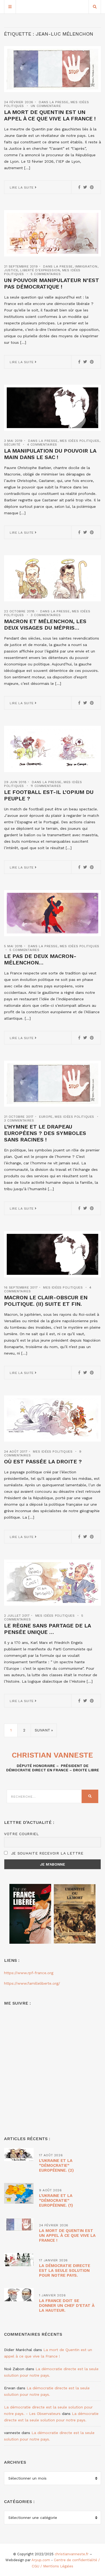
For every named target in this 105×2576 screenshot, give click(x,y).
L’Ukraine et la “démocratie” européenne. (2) (56, 2165)
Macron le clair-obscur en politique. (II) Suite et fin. (46, 1301)
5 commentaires (46, 274)
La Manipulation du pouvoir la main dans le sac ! (50, 454)
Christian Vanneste (52, 1755)
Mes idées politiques (80, 441)
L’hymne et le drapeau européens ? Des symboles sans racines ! (45, 1133)
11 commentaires (46, 786)
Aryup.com (41, 2560)
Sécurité (12, 445)
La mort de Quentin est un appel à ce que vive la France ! (50, 115)
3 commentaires (46, 615)
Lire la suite (22, 188)
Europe (46, 1117)
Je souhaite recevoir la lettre (46, 1853)
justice (11, 270)
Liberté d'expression (40, 270)
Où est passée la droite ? (43, 1461)
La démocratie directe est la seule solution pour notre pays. (65, 2271)
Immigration (86, 266)
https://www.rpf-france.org (29, 1973)
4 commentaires (42, 445)
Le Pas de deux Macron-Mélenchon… (40, 959)
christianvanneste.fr (72, 2554)
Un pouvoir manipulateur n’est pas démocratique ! (52, 283)
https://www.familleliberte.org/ (32, 1983)
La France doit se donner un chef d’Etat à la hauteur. (67, 2306)
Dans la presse (53, 102)
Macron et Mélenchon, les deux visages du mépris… (45, 624)
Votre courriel (22, 1834)
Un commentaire (46, 106)
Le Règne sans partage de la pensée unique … (47, 1629)
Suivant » (44, 1730)
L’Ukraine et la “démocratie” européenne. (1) (56, 2200)
